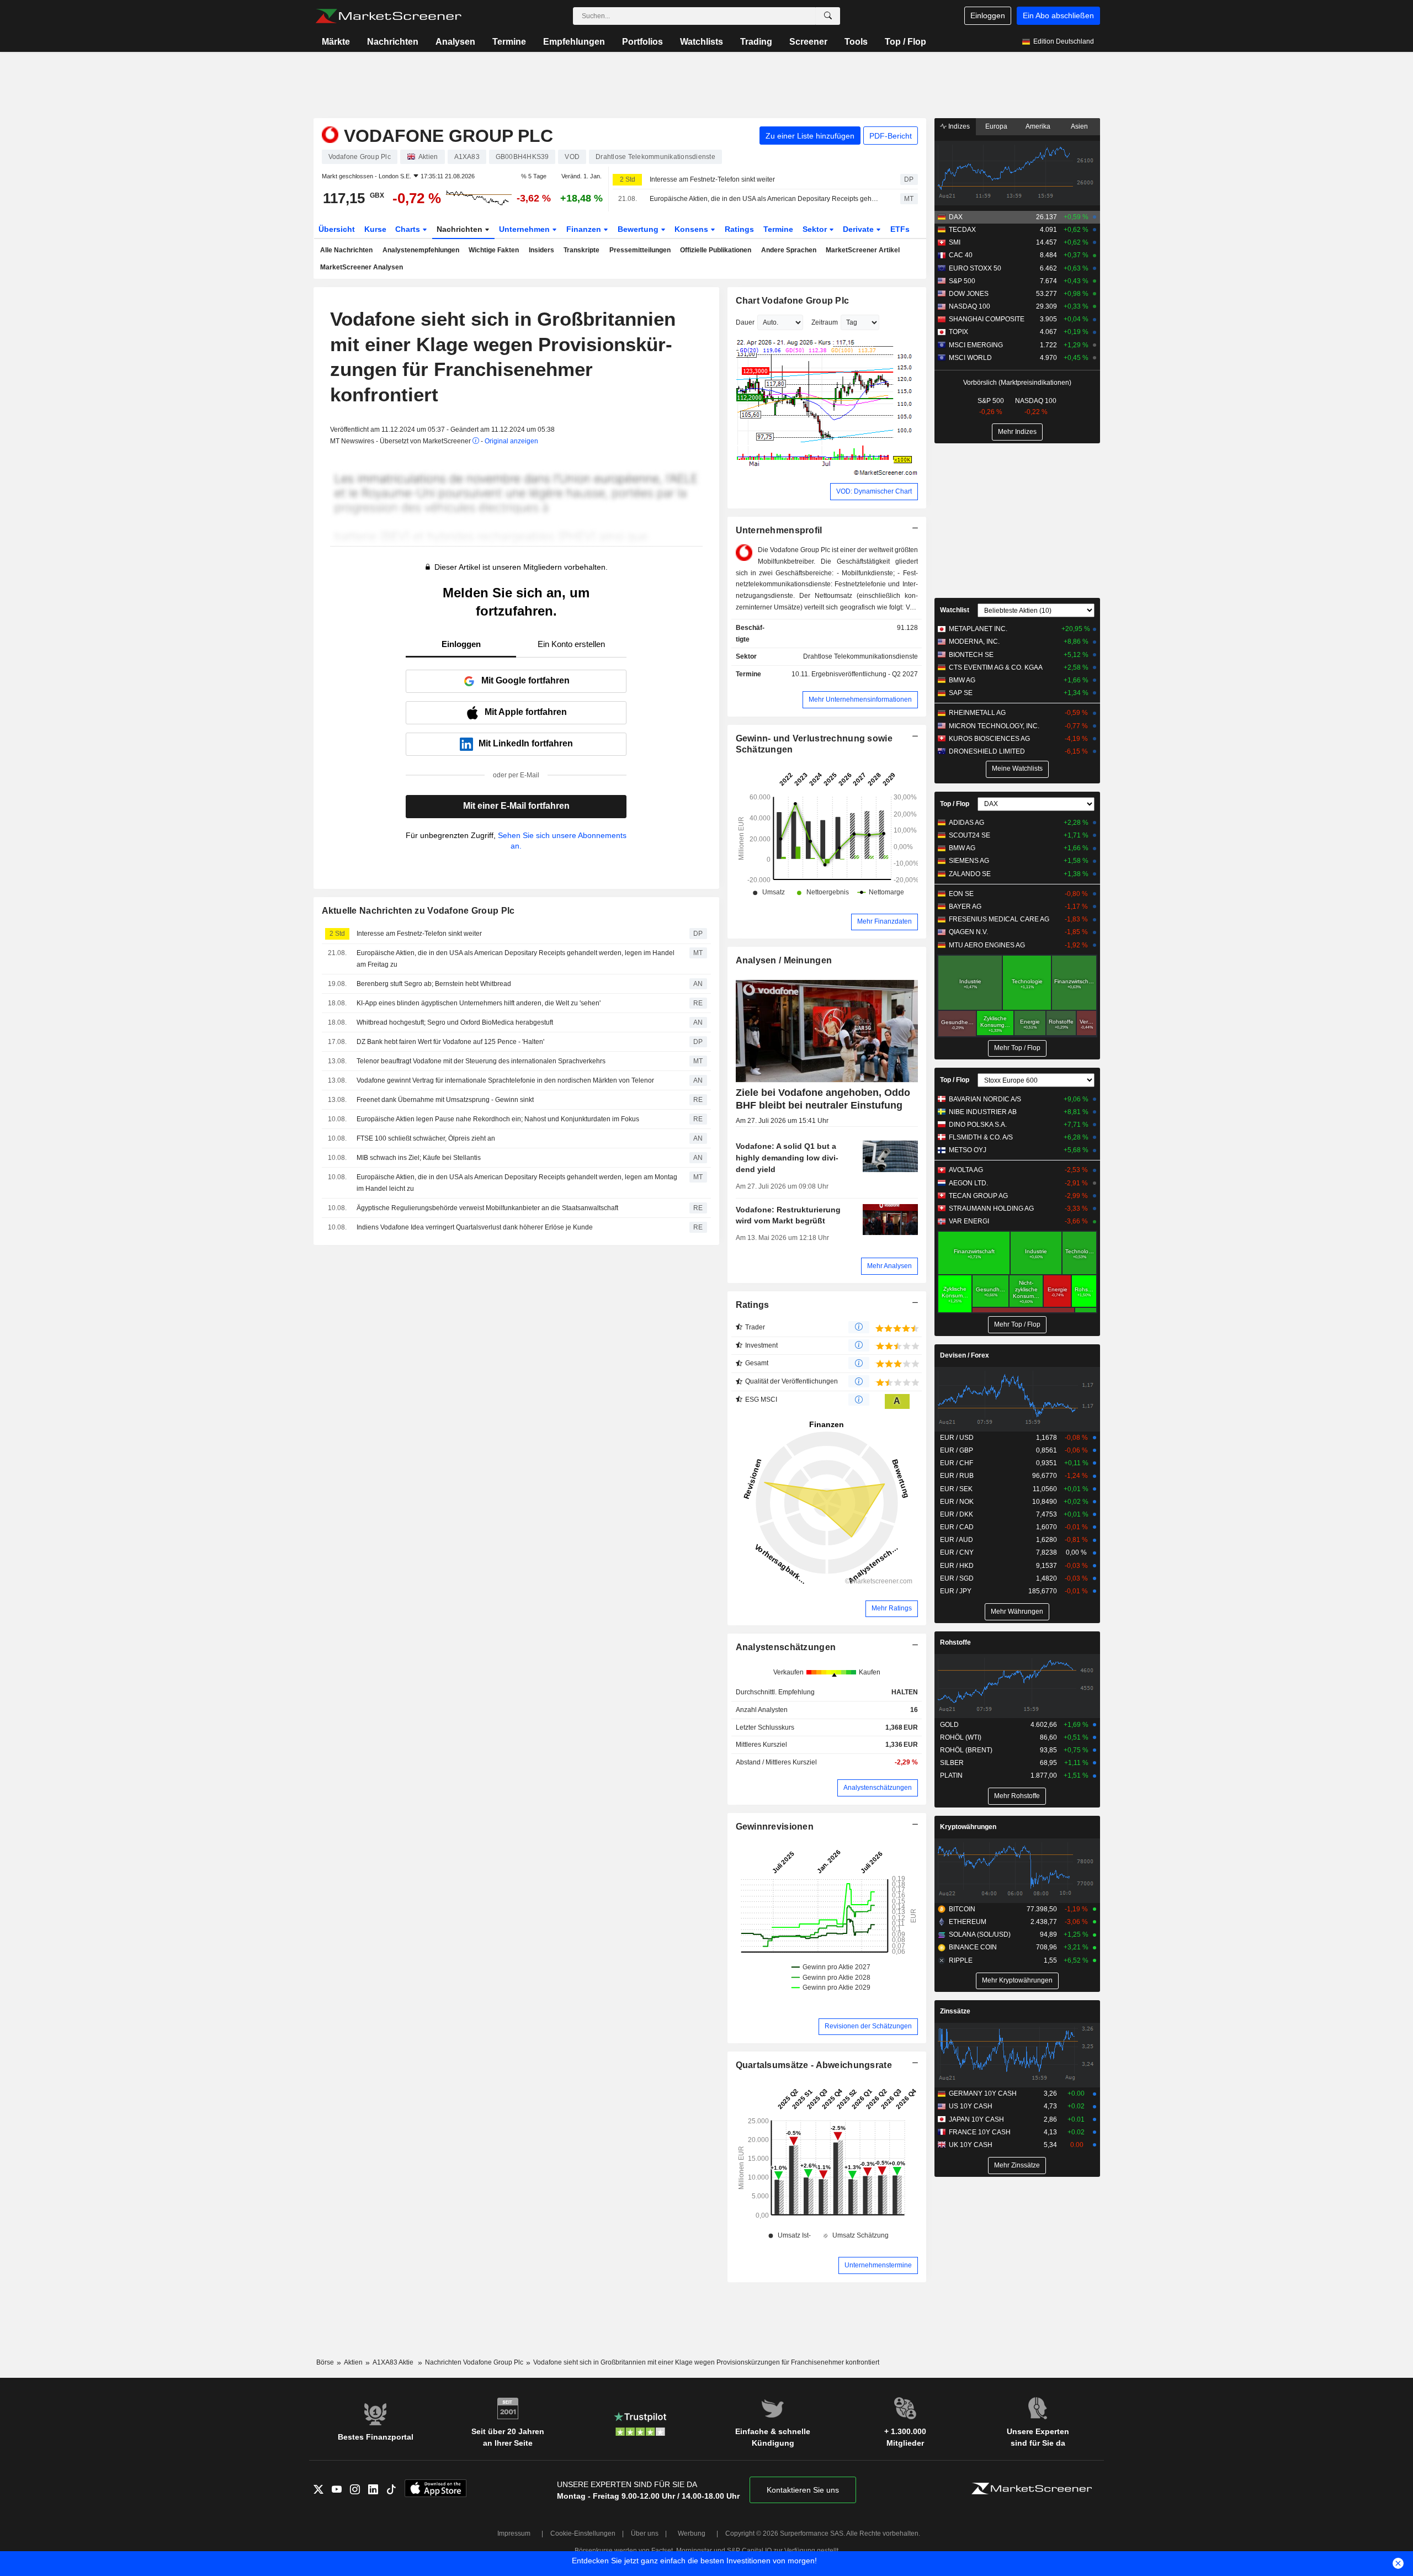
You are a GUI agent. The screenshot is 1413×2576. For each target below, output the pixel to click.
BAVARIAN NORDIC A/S (985, 1099)
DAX (956, 217)
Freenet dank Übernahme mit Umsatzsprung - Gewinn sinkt (445, 1100)
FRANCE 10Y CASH (980, 2132)
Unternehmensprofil (779, 530)
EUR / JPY (956, 1591)
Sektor (816, 229)
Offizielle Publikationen (716, 250)
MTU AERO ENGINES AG (987, 945)
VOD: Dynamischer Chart (874, 491)
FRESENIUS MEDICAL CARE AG (999, 919)
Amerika (1038, 126)
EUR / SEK (956, 1489)
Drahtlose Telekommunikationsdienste (860, 656)
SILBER (952, 1763)
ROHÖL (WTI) (961, 1737)
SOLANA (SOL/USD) (980, 1934)
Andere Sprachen (789, 250)
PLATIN (951, 1775)
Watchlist (955, 610)
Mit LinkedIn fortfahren (526, 743)
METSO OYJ (968, 1150)
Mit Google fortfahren (525, 680)
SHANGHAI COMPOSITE (987, 319)
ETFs (900, 229)
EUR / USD (957, 1438)
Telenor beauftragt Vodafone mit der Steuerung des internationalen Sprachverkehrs (481, 1061)
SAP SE (961, 693)
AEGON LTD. (968, 1183)
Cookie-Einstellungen (583, 2533)
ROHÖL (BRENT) (966, 1750)
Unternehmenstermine (878, 2265)
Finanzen (585, 229)
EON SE (961, 894)
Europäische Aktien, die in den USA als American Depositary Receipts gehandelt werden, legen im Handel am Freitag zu (765, 199)
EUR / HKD (957, 1566)
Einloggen (988, 15)
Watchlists (702, 42)
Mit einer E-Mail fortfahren (516, 806)
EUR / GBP (957, 1450)
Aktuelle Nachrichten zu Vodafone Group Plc (418, 911)
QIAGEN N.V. (968, 932)
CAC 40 (961, 255)
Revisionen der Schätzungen (868, 2026)
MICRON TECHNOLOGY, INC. (994, 726)
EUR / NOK (957, 1502)
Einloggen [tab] (461, 644)
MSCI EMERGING (976, 345)
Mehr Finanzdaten (885, 921)
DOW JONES (969, 294)
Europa (996, 126)
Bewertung (639, 229)
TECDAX (962, 230)
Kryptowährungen (968, 1827)
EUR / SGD (957, 1578)
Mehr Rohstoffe (1017, 1796)
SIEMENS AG (969, 861)
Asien (1079, 126)
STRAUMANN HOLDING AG (991, 1209)
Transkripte (581, 250)
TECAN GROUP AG (978, 1196)
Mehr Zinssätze (1017, 2165)
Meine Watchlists (1017, 768)
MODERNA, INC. (974, 642)
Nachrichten (393, 42)
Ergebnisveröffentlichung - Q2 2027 (865, 674)
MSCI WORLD (970, 358)
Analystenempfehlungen (421, 250)
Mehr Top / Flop (1017, 1048)
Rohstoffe (955, 1642)
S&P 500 (962, 281)
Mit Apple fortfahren (526, 712)
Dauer (745, 322)
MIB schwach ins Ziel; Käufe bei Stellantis (419, 1158)
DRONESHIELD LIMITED (987, 751)
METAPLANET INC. (978, 629)
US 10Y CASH (971, 2106)
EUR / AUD (957, 1540)
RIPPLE (961, 1960)
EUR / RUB (957, 1476)
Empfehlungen (574, 42)
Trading (756, 42)
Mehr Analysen (889, 1266)
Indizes (958, 126)
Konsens (692, 229)
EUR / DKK (957, 1514)
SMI (955, 242)
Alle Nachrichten (346, 250)
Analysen (455, 42)
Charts (409, 229)
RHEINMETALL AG (977, 713)
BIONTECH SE (971, 655)
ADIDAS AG (966, 823)
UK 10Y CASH (971, 2145)
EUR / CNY (957, 1552)
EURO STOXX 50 (975, 268)
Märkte (336, 42)
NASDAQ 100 (970, 306)
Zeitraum (825, 322)
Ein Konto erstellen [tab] (571, 644)
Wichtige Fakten (494, 250)
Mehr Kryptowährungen (1017, 1980)
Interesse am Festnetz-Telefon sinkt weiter (712, 179)
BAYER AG (965, 907)
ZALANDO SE (970, 874)
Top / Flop (905, 42)
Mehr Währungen (1017, 1612)
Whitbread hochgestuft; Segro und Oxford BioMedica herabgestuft (455, 1022)
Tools (856, 42)
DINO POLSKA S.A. (978, 1125)
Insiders (541, 250)
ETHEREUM (968, 1922)
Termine (509, 42)
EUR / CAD (957, 1527)
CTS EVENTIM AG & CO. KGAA (996, 667)
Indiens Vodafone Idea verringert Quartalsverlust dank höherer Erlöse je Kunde (475, 1227)
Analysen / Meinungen (784, 960)
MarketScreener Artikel (863, 250)
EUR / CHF (957, 1463)
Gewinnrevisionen (775, 1827)
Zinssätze (955, 2011)
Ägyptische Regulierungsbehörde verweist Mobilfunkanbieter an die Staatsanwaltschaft (487, 1208)
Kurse (375, 229)
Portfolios (642, 42)
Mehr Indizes (1017, 432)
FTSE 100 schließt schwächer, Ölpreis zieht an (426, 1138)
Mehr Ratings (892, 1608)
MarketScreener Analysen (362, 267)
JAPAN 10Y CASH (976, 2119)
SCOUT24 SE (970, 835)
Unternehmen (525, 229)
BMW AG (962, 680)
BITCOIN (962, 1909)
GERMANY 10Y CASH (983, 2093)
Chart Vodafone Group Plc (793, 301)
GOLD (949, 1725)
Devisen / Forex (965, 1355)
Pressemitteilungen (640, 250)
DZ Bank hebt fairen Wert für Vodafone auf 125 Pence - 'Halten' (450, 1042)
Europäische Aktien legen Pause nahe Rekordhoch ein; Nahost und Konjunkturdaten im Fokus (498, 1119)
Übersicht (337, 229)
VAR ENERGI (969, 1221)
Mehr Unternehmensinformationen (860, 699)
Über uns (645, 2533)
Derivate (859, 229)
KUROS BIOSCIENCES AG (989, 739)
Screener (808, 42)
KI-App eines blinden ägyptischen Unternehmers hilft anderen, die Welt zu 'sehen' (479, 1003)
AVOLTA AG (966, 1170)
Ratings (739, 229)
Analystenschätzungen (786, 1647)
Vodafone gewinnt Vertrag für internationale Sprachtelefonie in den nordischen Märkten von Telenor (505, 1080)
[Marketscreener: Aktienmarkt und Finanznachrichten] (388, 16)
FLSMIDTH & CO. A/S (981, 1137)
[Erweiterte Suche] (828, 16)
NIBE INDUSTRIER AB (983, 1112)
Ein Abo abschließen (1058, 15)
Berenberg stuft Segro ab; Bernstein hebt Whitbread (434, 984)
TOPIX (958, 332)
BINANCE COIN (973, 1947)
